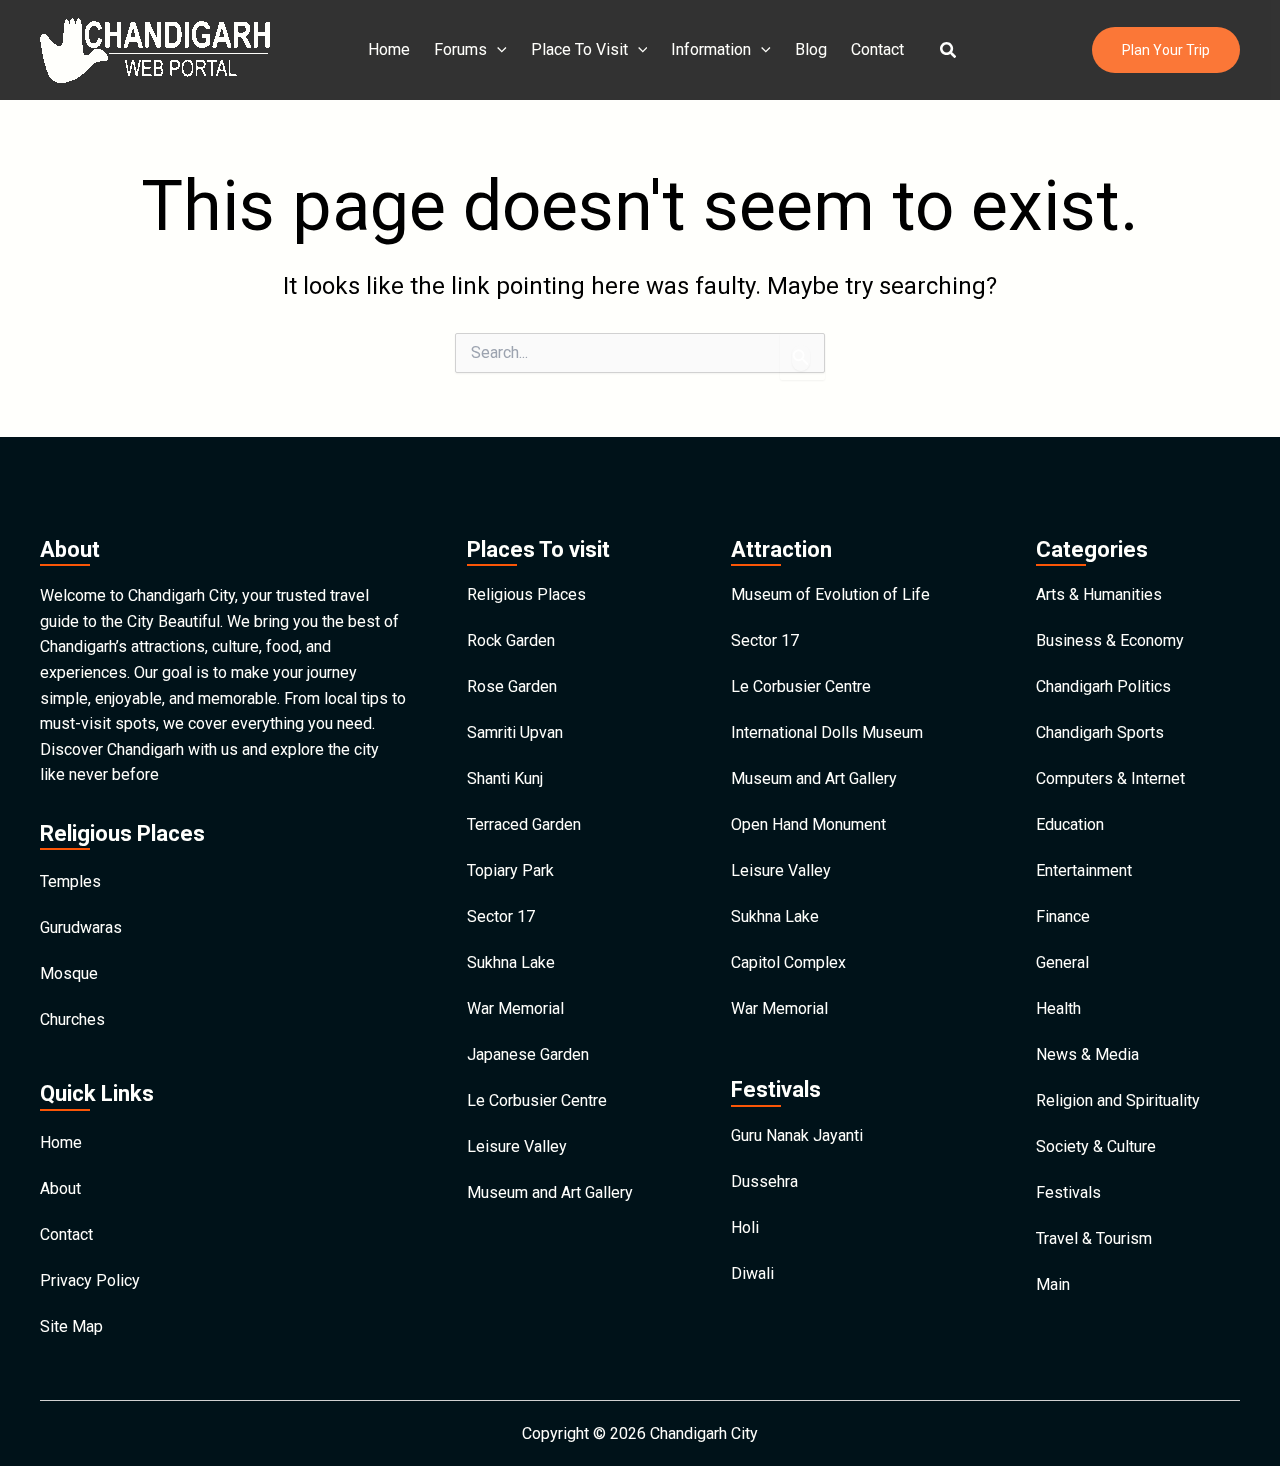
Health (1058, 1008)
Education (1070, 824)
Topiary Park (510, 870)
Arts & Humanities (1099, 594)
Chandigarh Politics (1103, 686)
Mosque (69, 973)
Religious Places (526, 594)
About (60, 1188)
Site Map (71, 1326)
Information (711, 49)
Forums (460, 49)
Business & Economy (1110, 640)
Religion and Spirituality (1118, 1100)
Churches (72, 1019)
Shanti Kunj (505, 778)
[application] (497, 50)
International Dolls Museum (827, 732)
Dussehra (764, 1181)
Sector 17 (501, 916)
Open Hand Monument (808, 824)
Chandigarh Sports (1100, 732)
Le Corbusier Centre (537, 1100)
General (1062, 962)
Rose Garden (512, 686)
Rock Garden (511, 640)
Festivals (1068, 1192)
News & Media (1087, 1054)
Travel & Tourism (1094, 1238)
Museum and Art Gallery (550, 1192)
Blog (811, 49)
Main (1053, 1284)
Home (389, 49)
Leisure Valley (517, 1146)
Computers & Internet (1110, 778)
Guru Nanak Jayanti (797, 1135)
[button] (949, 50)
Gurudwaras (81, 927)
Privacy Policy (90, 1280)
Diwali (752, 1273)
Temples (70, 881)
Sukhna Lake (511, 962)
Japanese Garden (528, 1054)
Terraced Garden (524, 824)
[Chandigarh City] (155, 48)
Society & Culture (1096, 1146)
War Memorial (515, 1008)
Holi (745, 1227)
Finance (1063, 916)
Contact (877, 49)
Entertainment (1084, 870)
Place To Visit (579, 49)
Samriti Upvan (515, 732)
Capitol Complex (788, 962)
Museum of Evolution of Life (830, 594)
